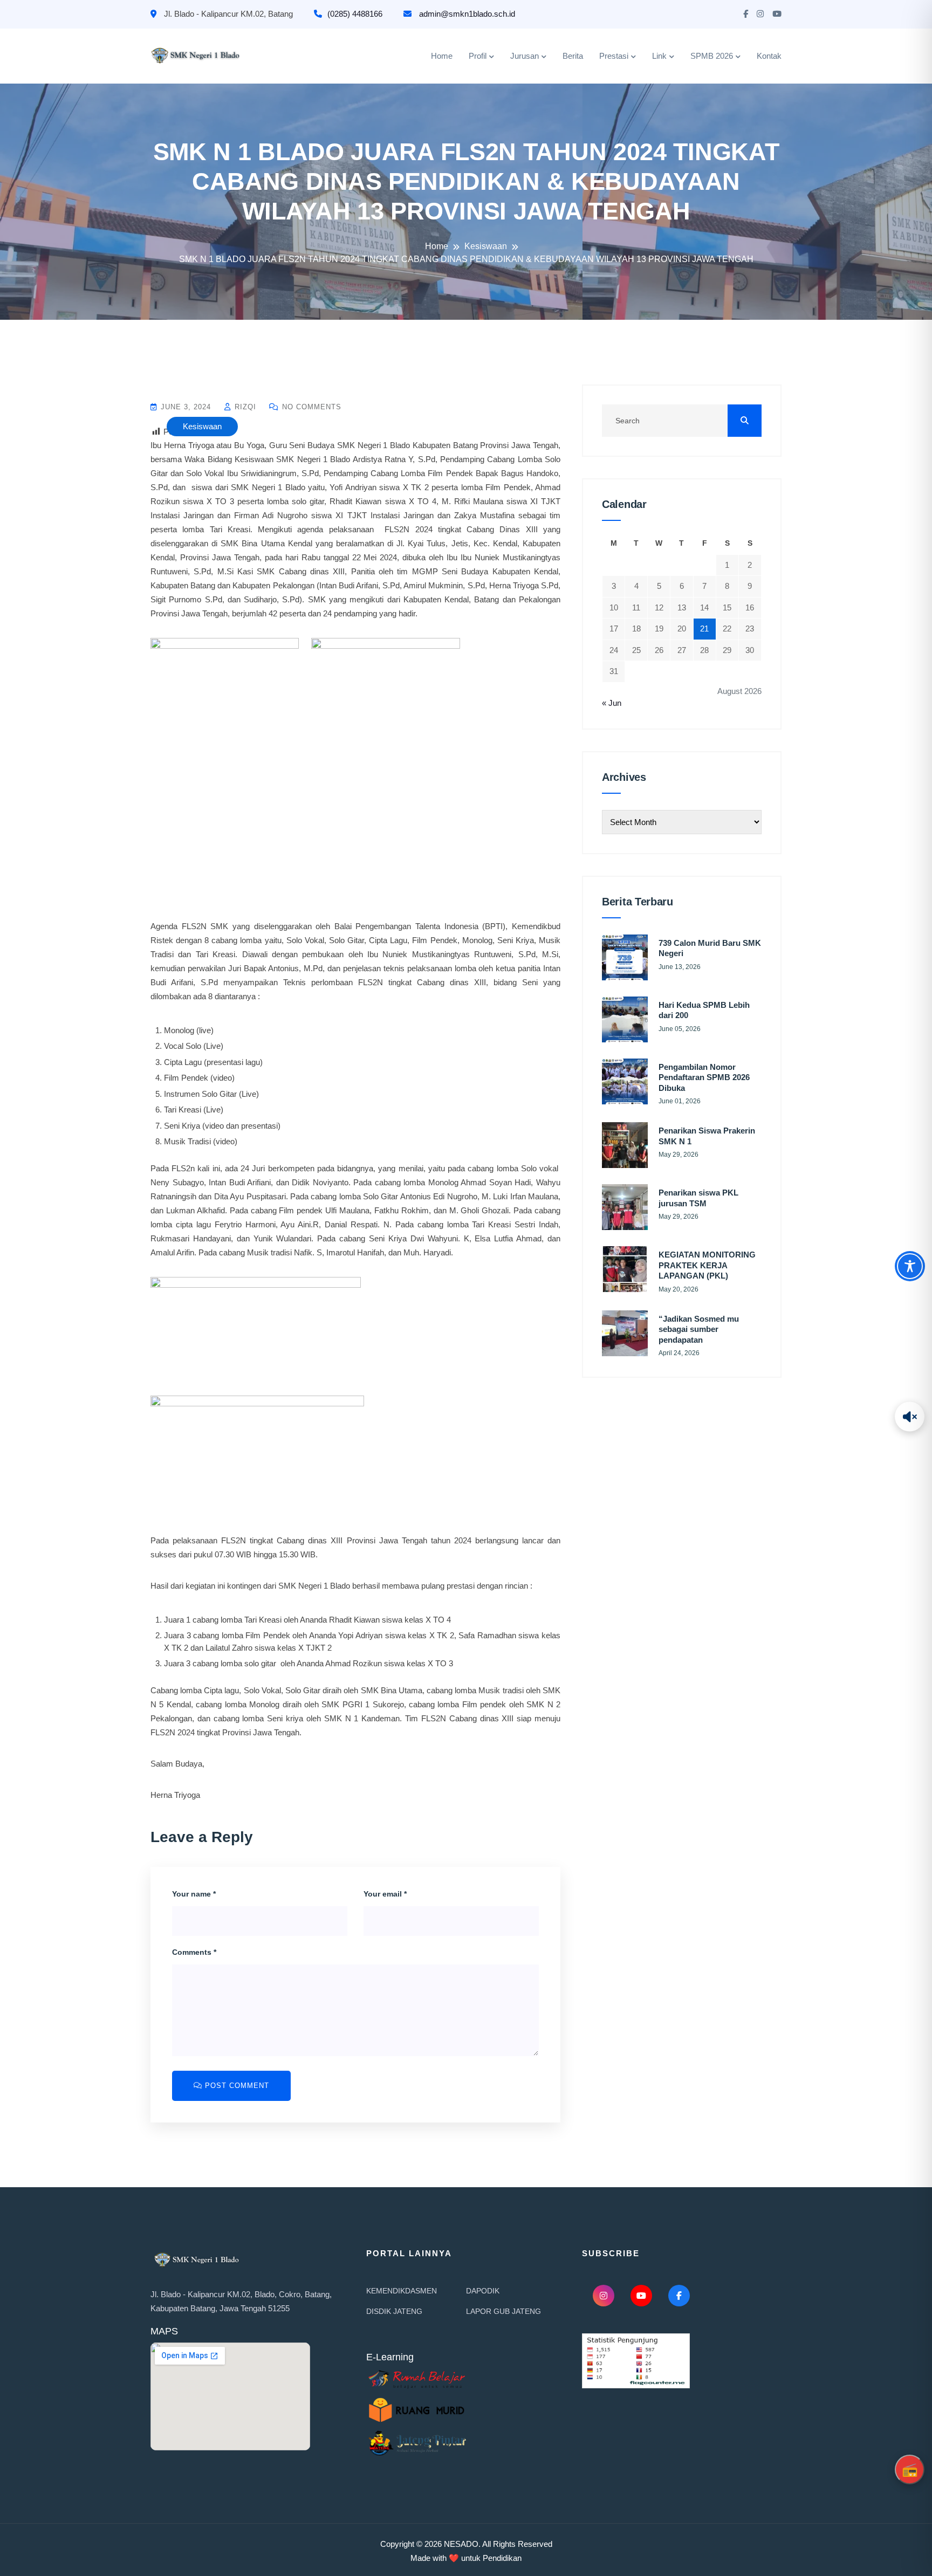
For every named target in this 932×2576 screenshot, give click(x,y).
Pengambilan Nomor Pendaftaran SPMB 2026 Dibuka (704, 1077)
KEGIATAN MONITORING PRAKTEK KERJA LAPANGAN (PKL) (707, 1265)
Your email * (385, 1894)
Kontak (769, 56)
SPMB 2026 (712, 56)
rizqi (244, 407)
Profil (478, 56)
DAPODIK (483, 2291)
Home (442, 56)
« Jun (612, 703)
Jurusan (525, 56)
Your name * (194, 1894)
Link (659, 56)
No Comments (310, 407)
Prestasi (614, 56)
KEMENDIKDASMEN (402, 2291)
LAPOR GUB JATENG (503, 2311)
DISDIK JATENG (394, 2311)
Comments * (194, 1952)
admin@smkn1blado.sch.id (466, 14)
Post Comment (236, 2086)
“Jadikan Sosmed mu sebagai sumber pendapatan (699, 1329)
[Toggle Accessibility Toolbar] (910, 1266)
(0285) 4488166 (355, 14)
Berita (573, 56)
